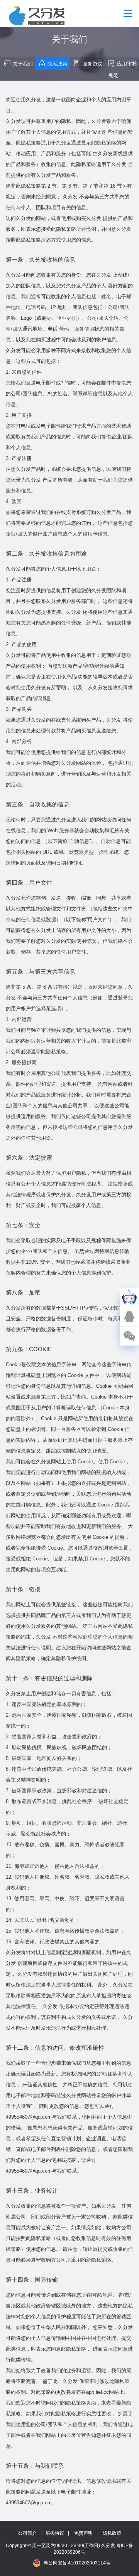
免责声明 (83, 2533)
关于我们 (23, 64)
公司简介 (27, 2533)
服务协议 (92, 64)
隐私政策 (58, 64)
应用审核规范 (123, 70)
